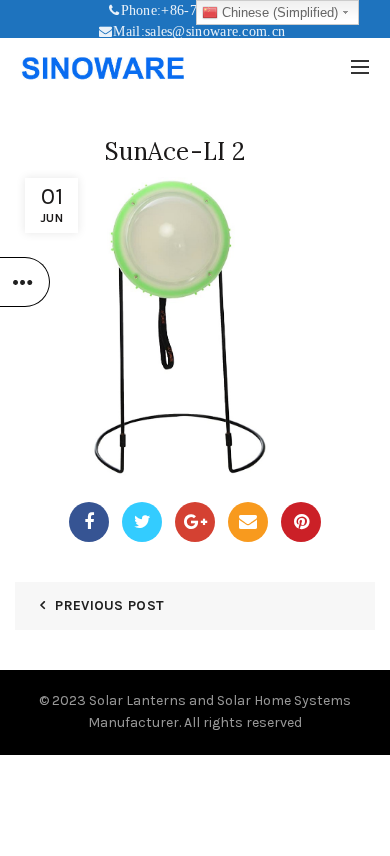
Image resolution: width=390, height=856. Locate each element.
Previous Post (109, 605)
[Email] (248, 522)
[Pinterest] (301, 522)
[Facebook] (89, 522)
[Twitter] (142, 522)
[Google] (195, 522)
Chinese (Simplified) (278, 12)
